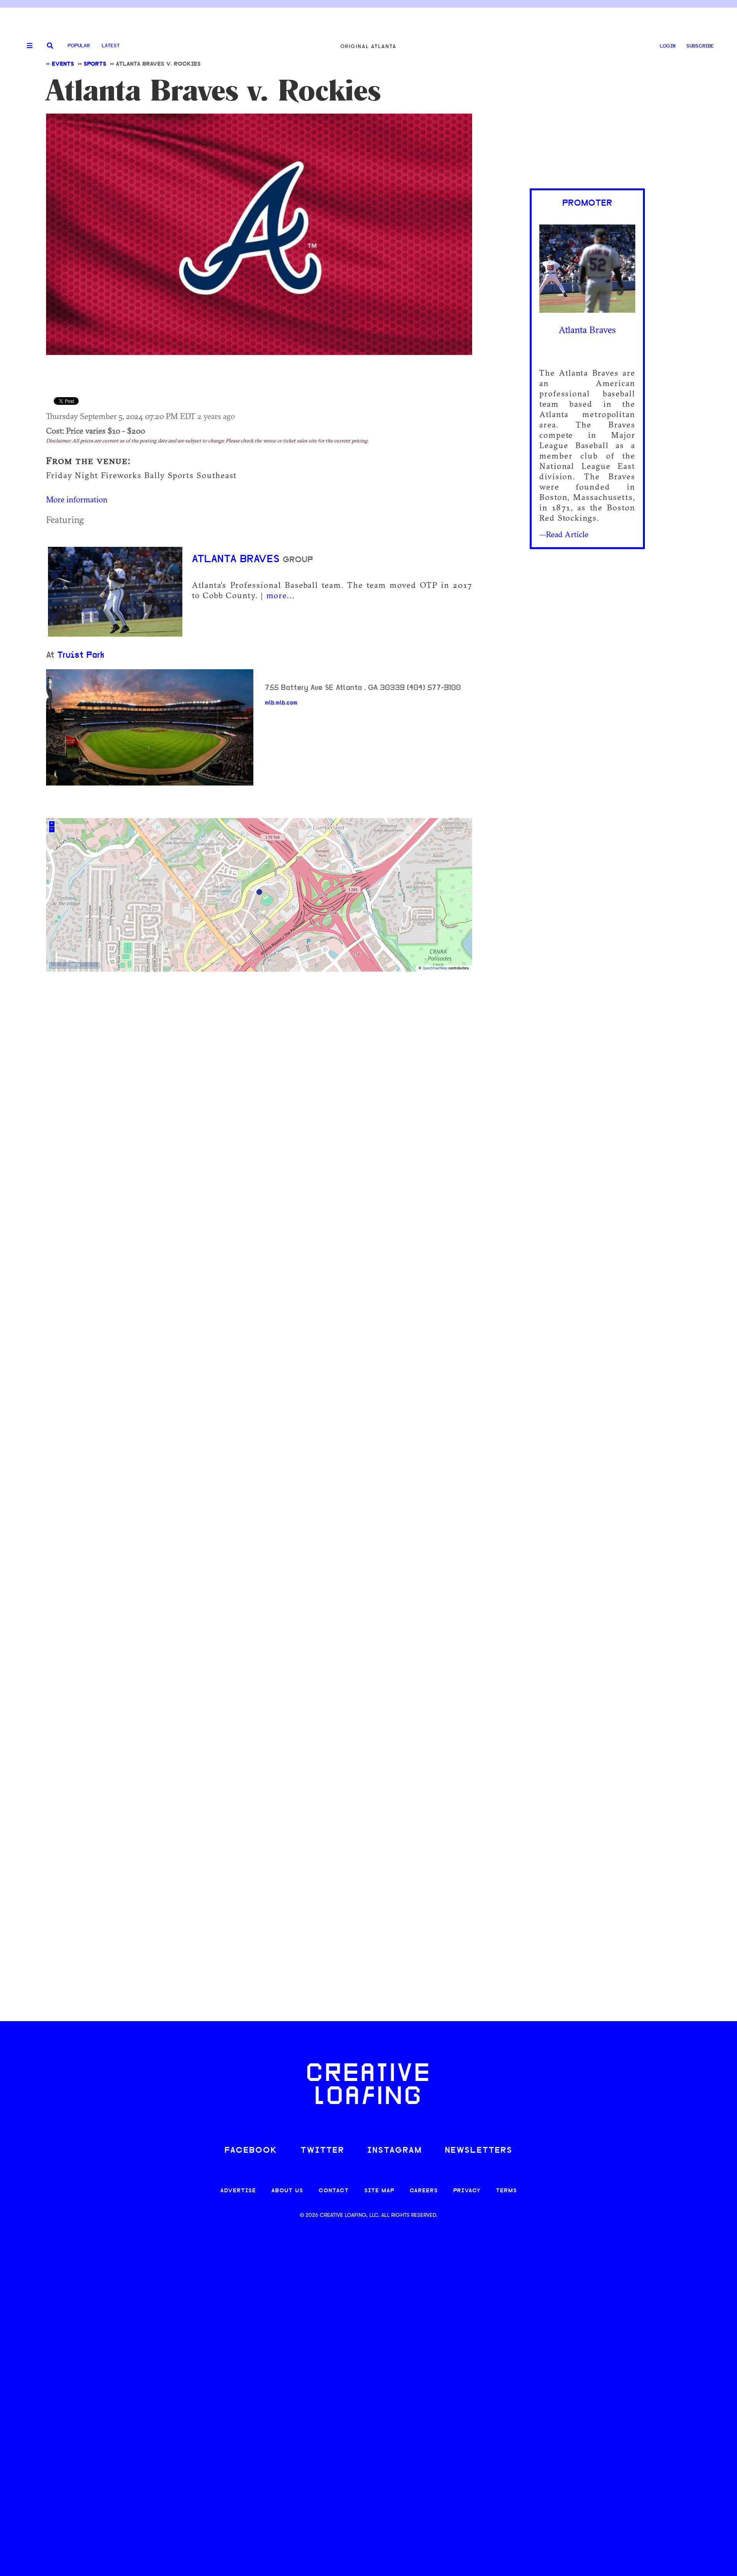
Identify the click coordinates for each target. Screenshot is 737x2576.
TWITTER (322, 2151)
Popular (79, 46)
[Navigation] (27, 46)
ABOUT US (287, 2191)
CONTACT (334, 2191)
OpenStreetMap (435, 968)
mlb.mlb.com (281, 703)
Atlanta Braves (237, 559)
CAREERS (424, 2191)
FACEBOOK (251, 2151)
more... (281, 595)
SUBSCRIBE (700, 46)
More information (77, 499)
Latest (111, 46)
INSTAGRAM (395, 2151)
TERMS (506, 2191)
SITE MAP (379, 2191)
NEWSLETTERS (479, 2151)
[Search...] (50, 46)
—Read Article (564, 534)
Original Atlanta (368, 46)
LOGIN (668, 46)
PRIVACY (467, 2191)
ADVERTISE (238, 2191)
